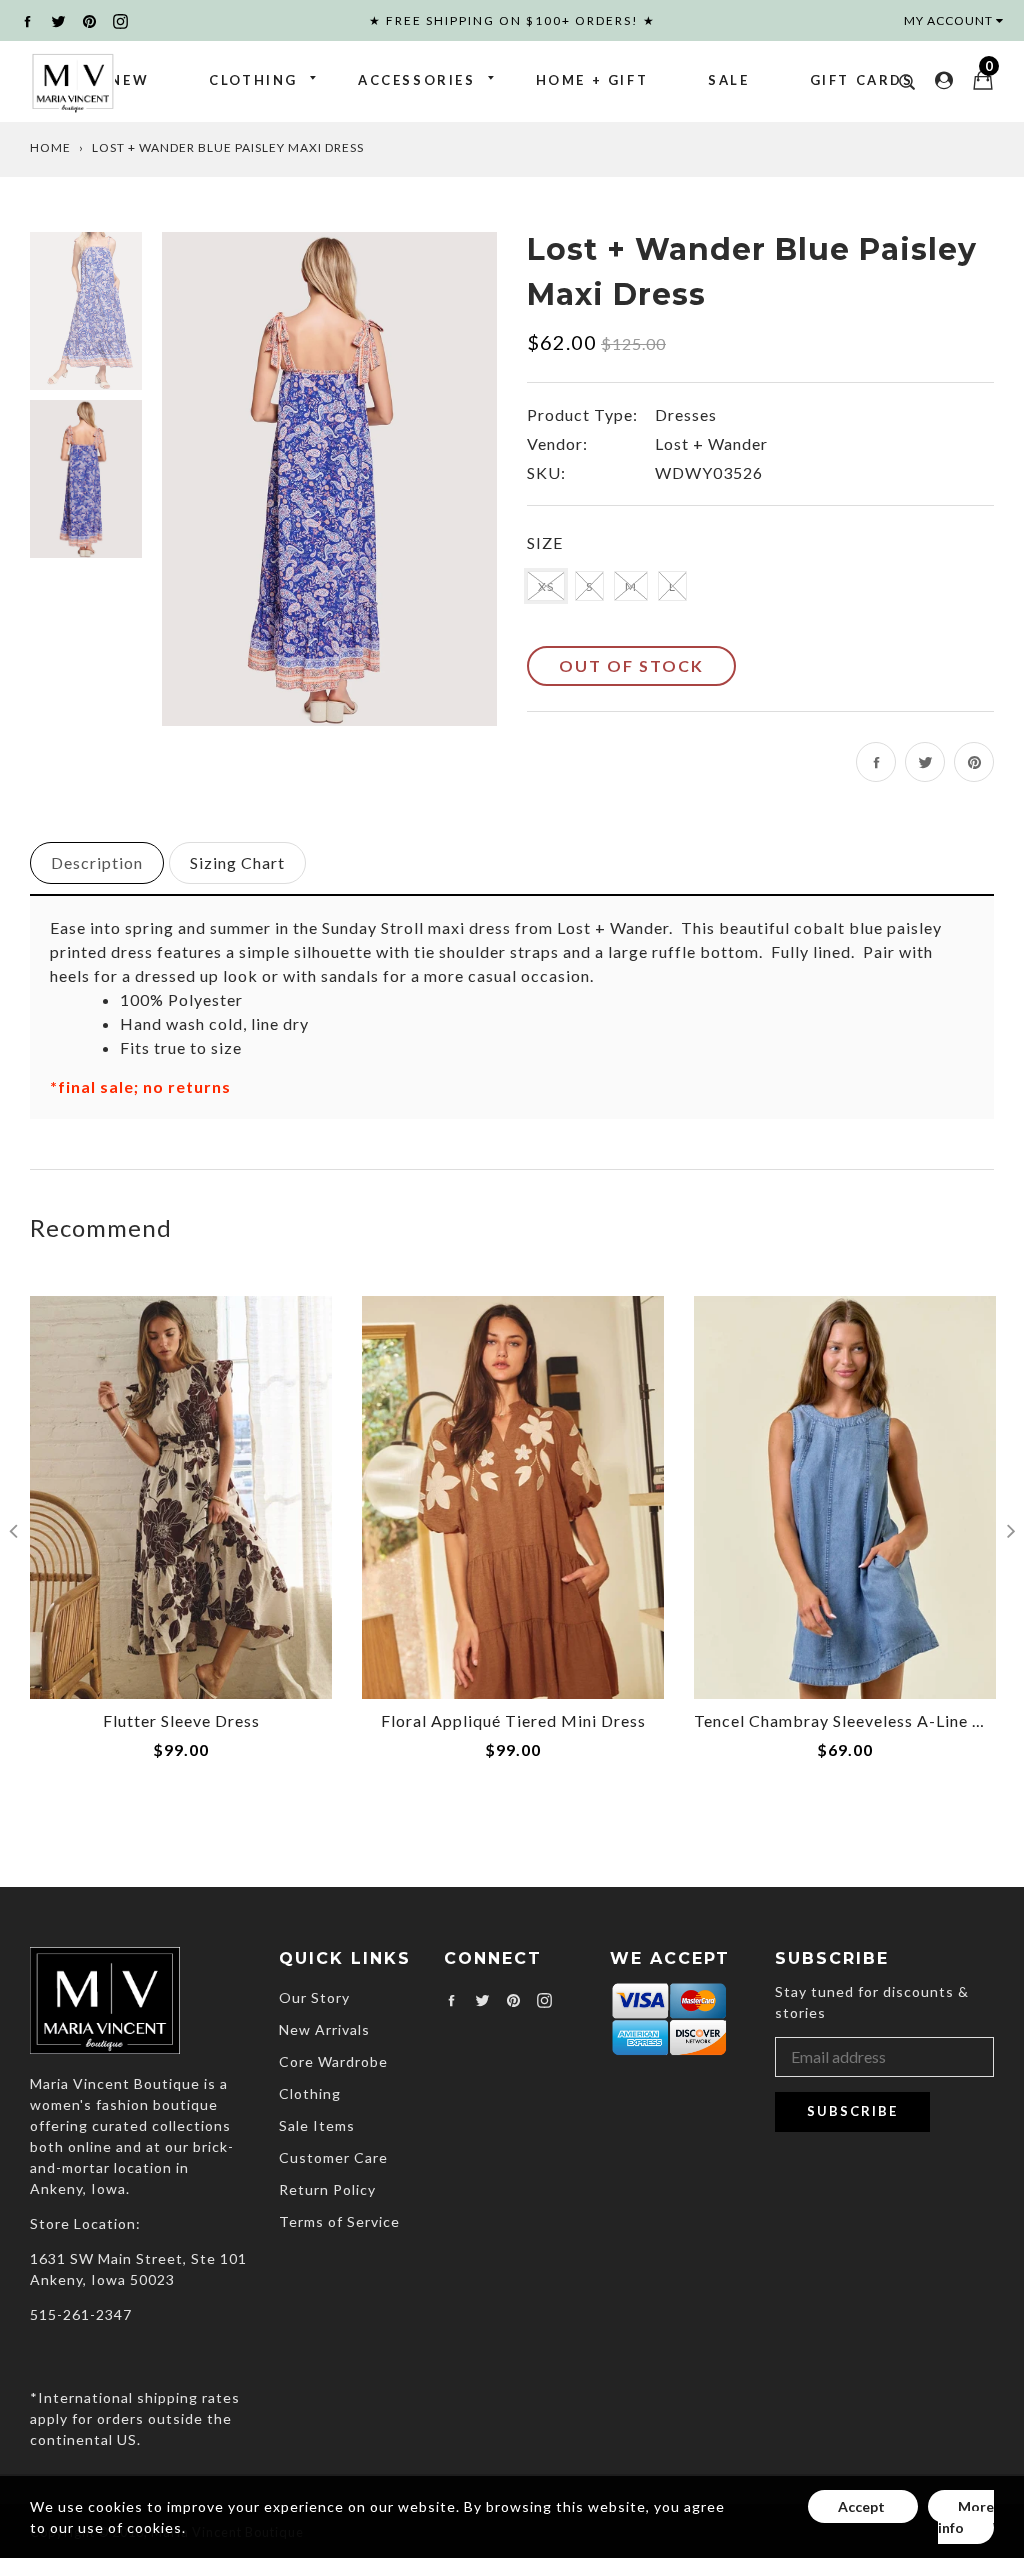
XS (546, 586)
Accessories (417, 80)
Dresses (686, 414)
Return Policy (327, 2189)
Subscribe (852, 2111)
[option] (329, 478)
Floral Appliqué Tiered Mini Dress (513, 1720)
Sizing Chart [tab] (237, 862)
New (129, 80)
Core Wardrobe (333, 2061)
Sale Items (317, 2125)
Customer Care (333, 2157)
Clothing (253, 80)
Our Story (314, 1997)
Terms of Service (339, 2221)
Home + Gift (592, 80)
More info (966, 2517)
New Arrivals (324, 2029)
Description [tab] (97, 862)
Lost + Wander (711, 443)
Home (50, 147)
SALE (728, 80)
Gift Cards (862, 80)
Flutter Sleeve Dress (181, 1720)
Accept (863, 2506)
